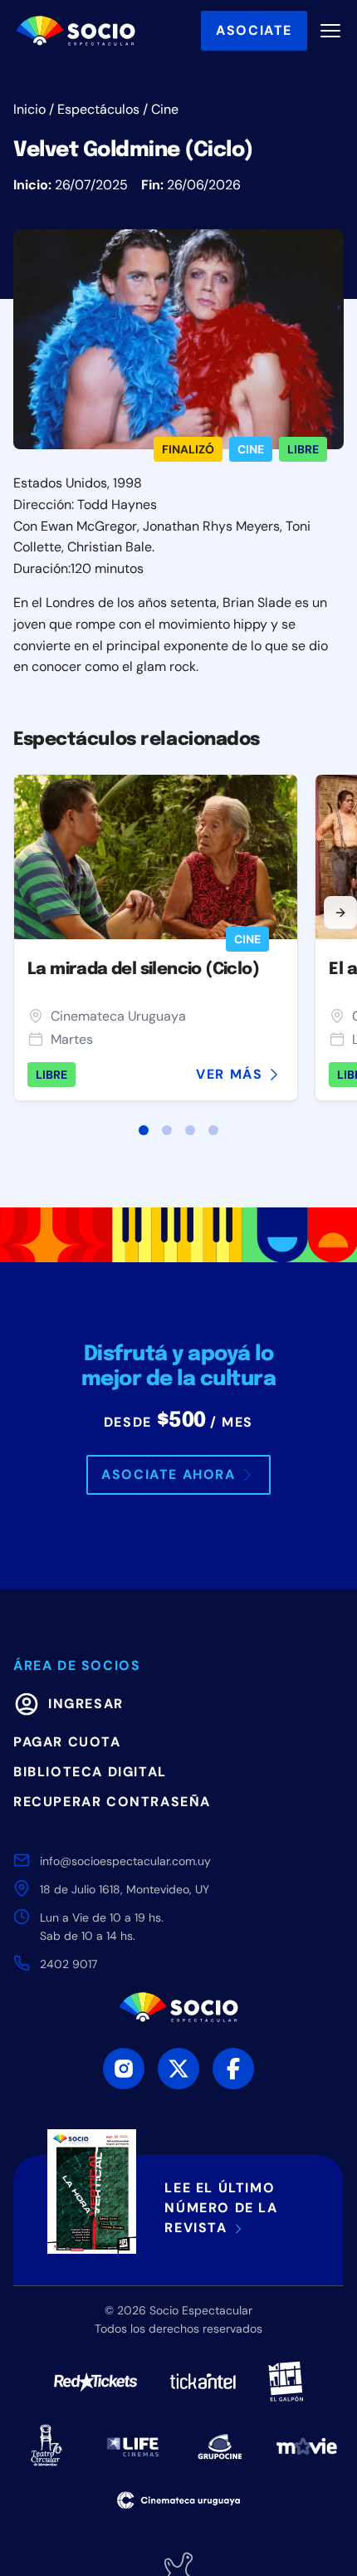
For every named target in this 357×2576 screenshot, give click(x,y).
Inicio (29, 109)
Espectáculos (98, 109)
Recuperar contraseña (112, 1802)
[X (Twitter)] (178, 2069)
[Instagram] (124, 2069)
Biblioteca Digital (90, 1772)
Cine (165, 109)
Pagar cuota (67, 1742)
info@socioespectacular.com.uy (125, 1861)
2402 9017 (68, 1964)
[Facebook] (233, 2069)
